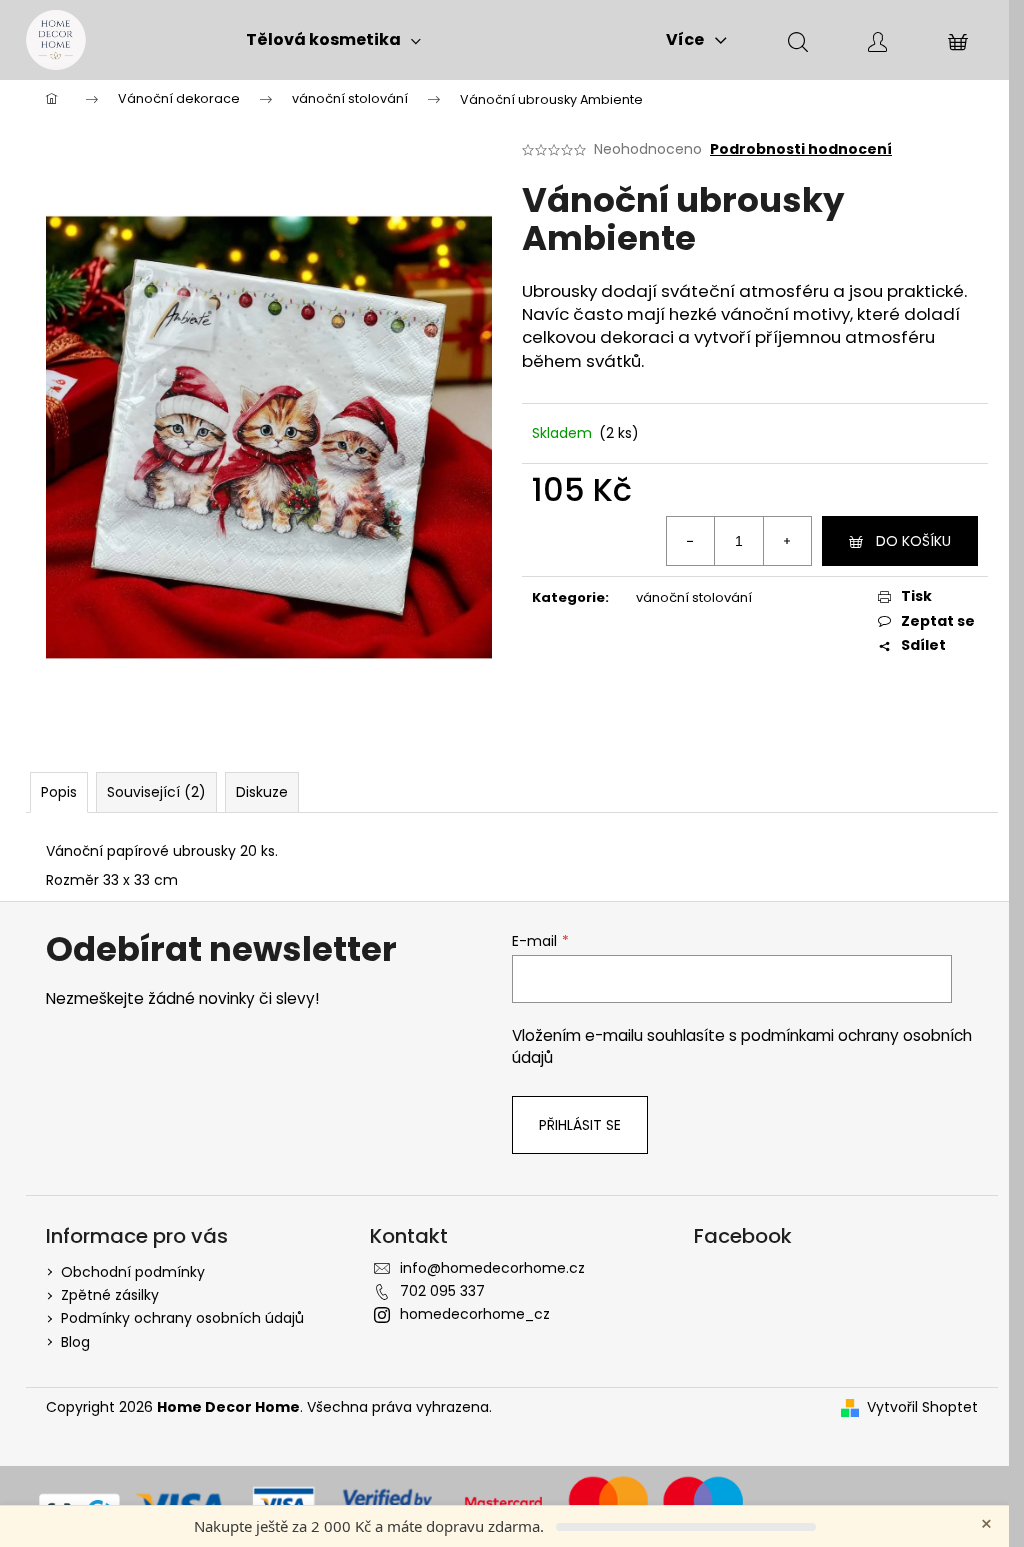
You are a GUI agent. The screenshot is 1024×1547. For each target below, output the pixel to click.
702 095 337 (442, 1291)
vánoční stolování (694, 597)
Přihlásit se (580, 1125)
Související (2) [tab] (156, 792)
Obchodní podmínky (133, 1272)
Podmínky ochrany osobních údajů (182, 1318)
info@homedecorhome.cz (492, 1268)
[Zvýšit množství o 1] (787, 541)
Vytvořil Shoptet (922, 1407)
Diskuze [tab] (262, 792)
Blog (75, 1342)
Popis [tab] (59, 792)
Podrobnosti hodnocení (801, 149)
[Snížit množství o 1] (691, 541)
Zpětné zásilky (110, 1295)
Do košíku (913, 541)
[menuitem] (333, 40)
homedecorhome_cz (475, 1314)
